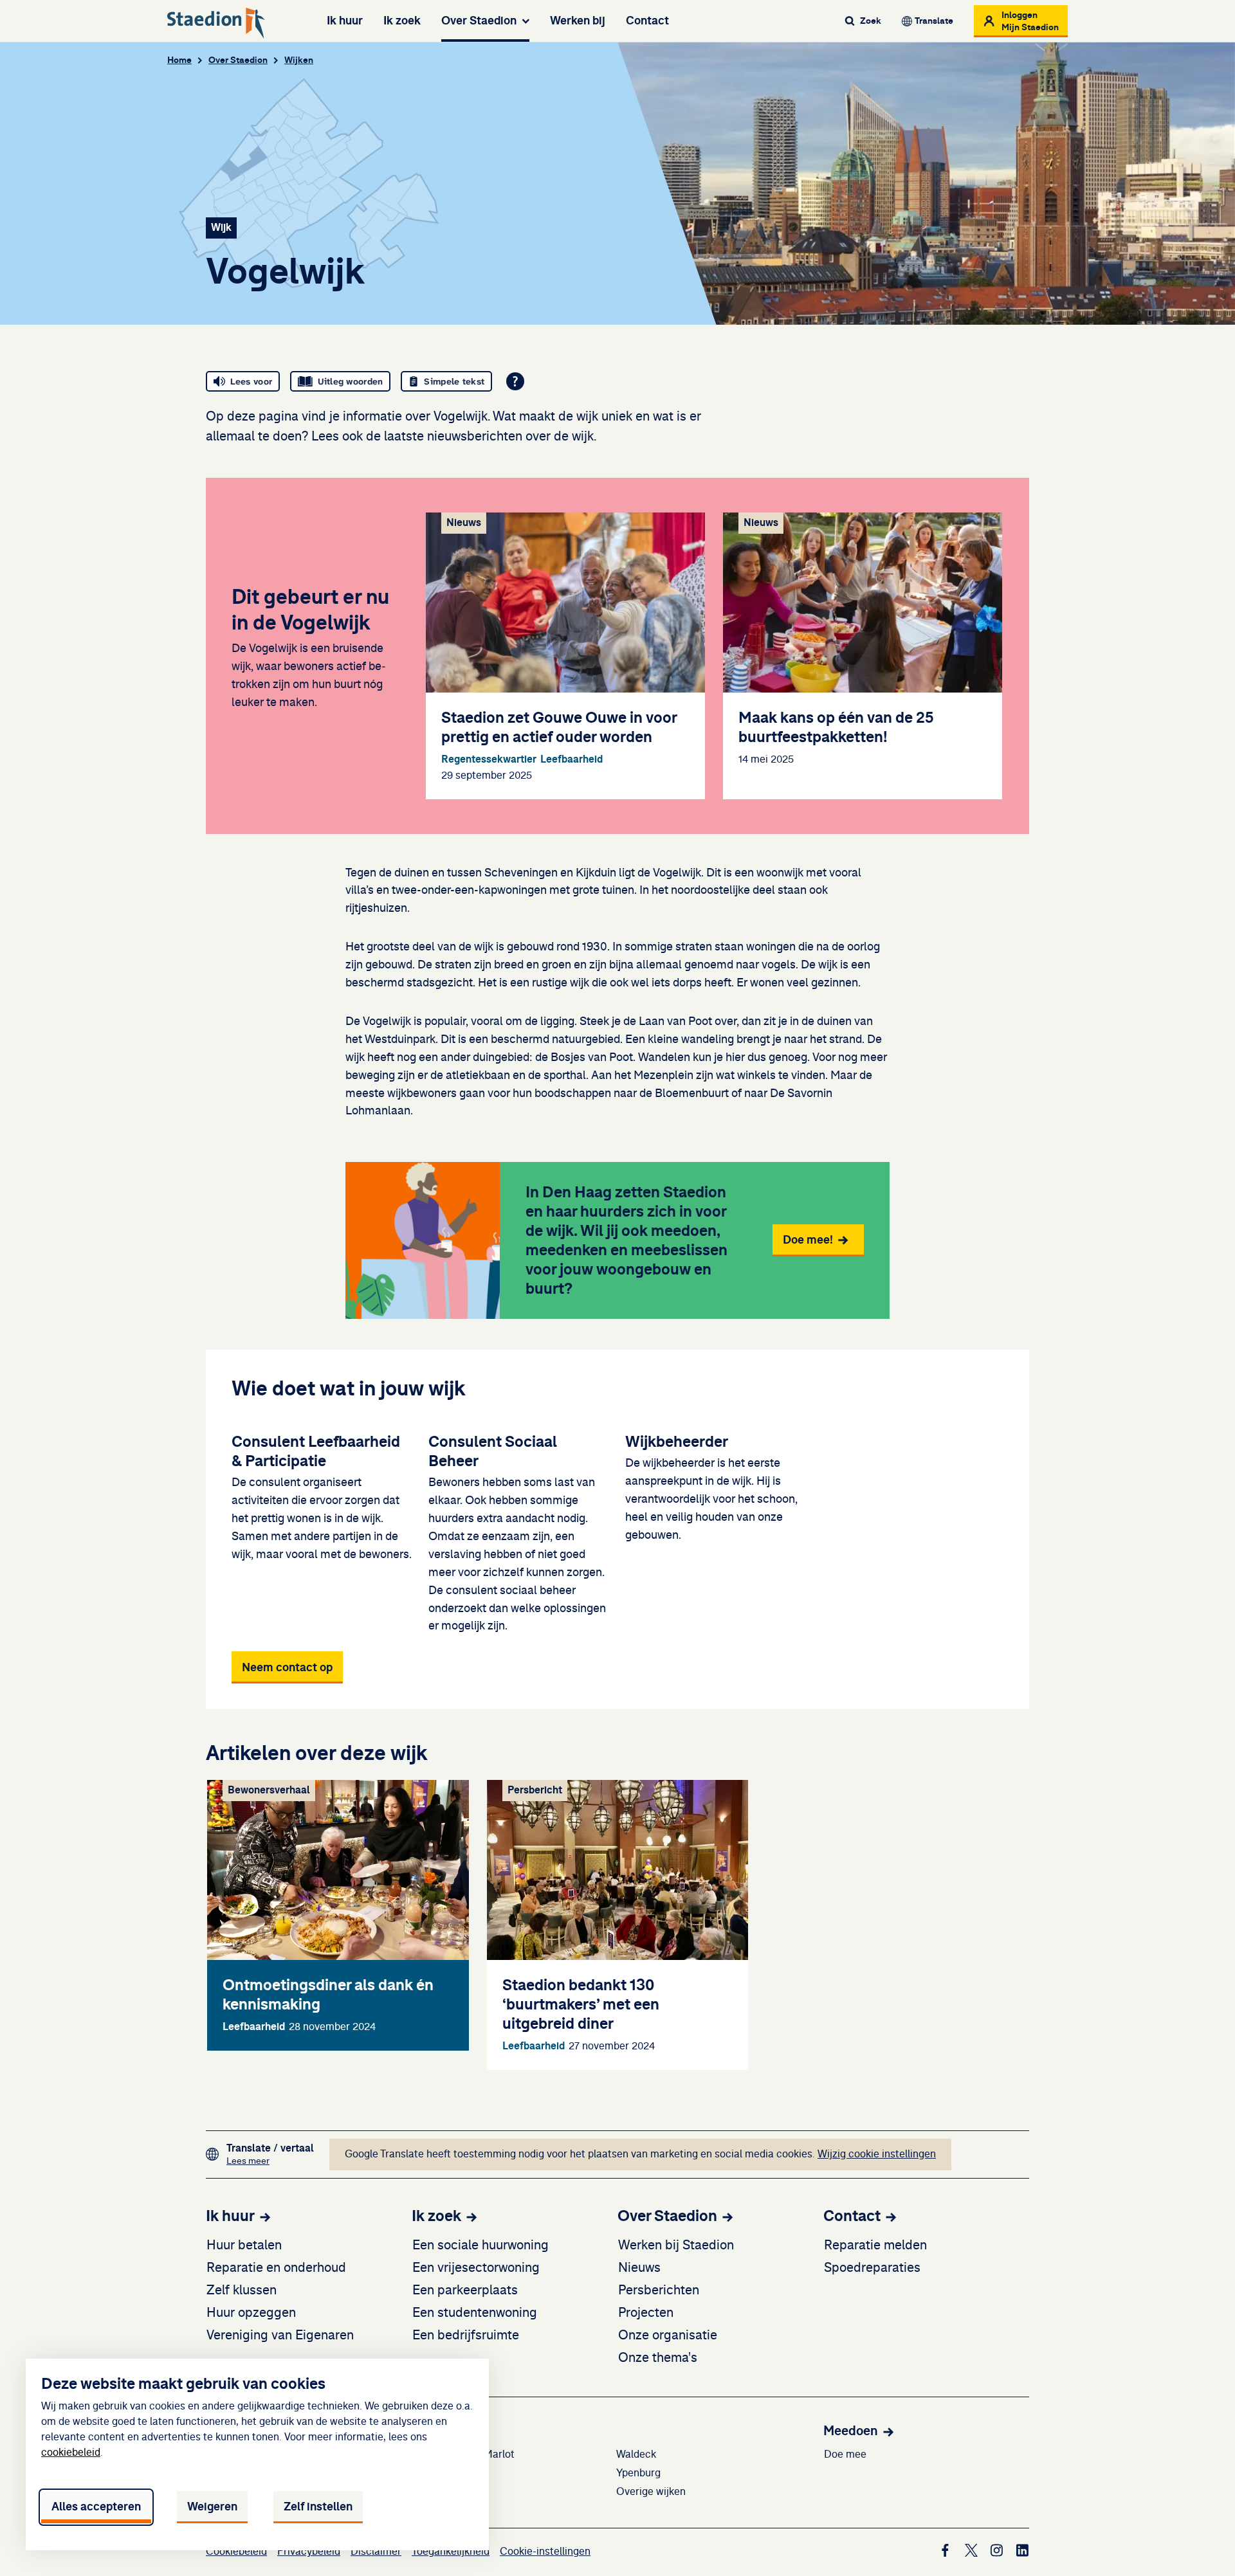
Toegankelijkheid (451, 2552)
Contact (647, 21)
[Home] (216, 23)
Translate (934, 21)
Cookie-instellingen (545, 2552)
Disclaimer (376, 2552)
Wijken (299, 60)
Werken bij (578, 21)
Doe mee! (808, 1240)
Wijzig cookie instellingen (877, 2154)
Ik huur (345, 21)
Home (179, 60)
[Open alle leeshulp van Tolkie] (515, 381)
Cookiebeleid (236, 2552)
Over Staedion (479, 21)
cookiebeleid (71, 2453)
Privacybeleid (309, 2552)
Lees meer (270, 2161)
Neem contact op (287, 1667)
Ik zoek (402, 21)
